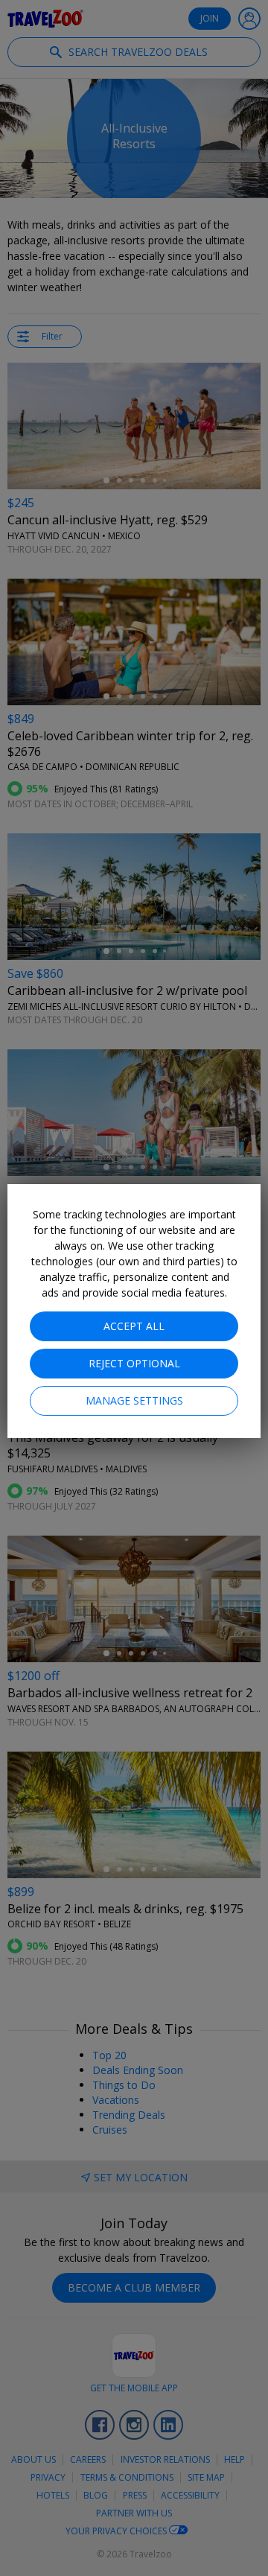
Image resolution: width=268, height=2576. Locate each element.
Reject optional (134, 1363)
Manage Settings (134, 1400)
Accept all (134, 1326)
